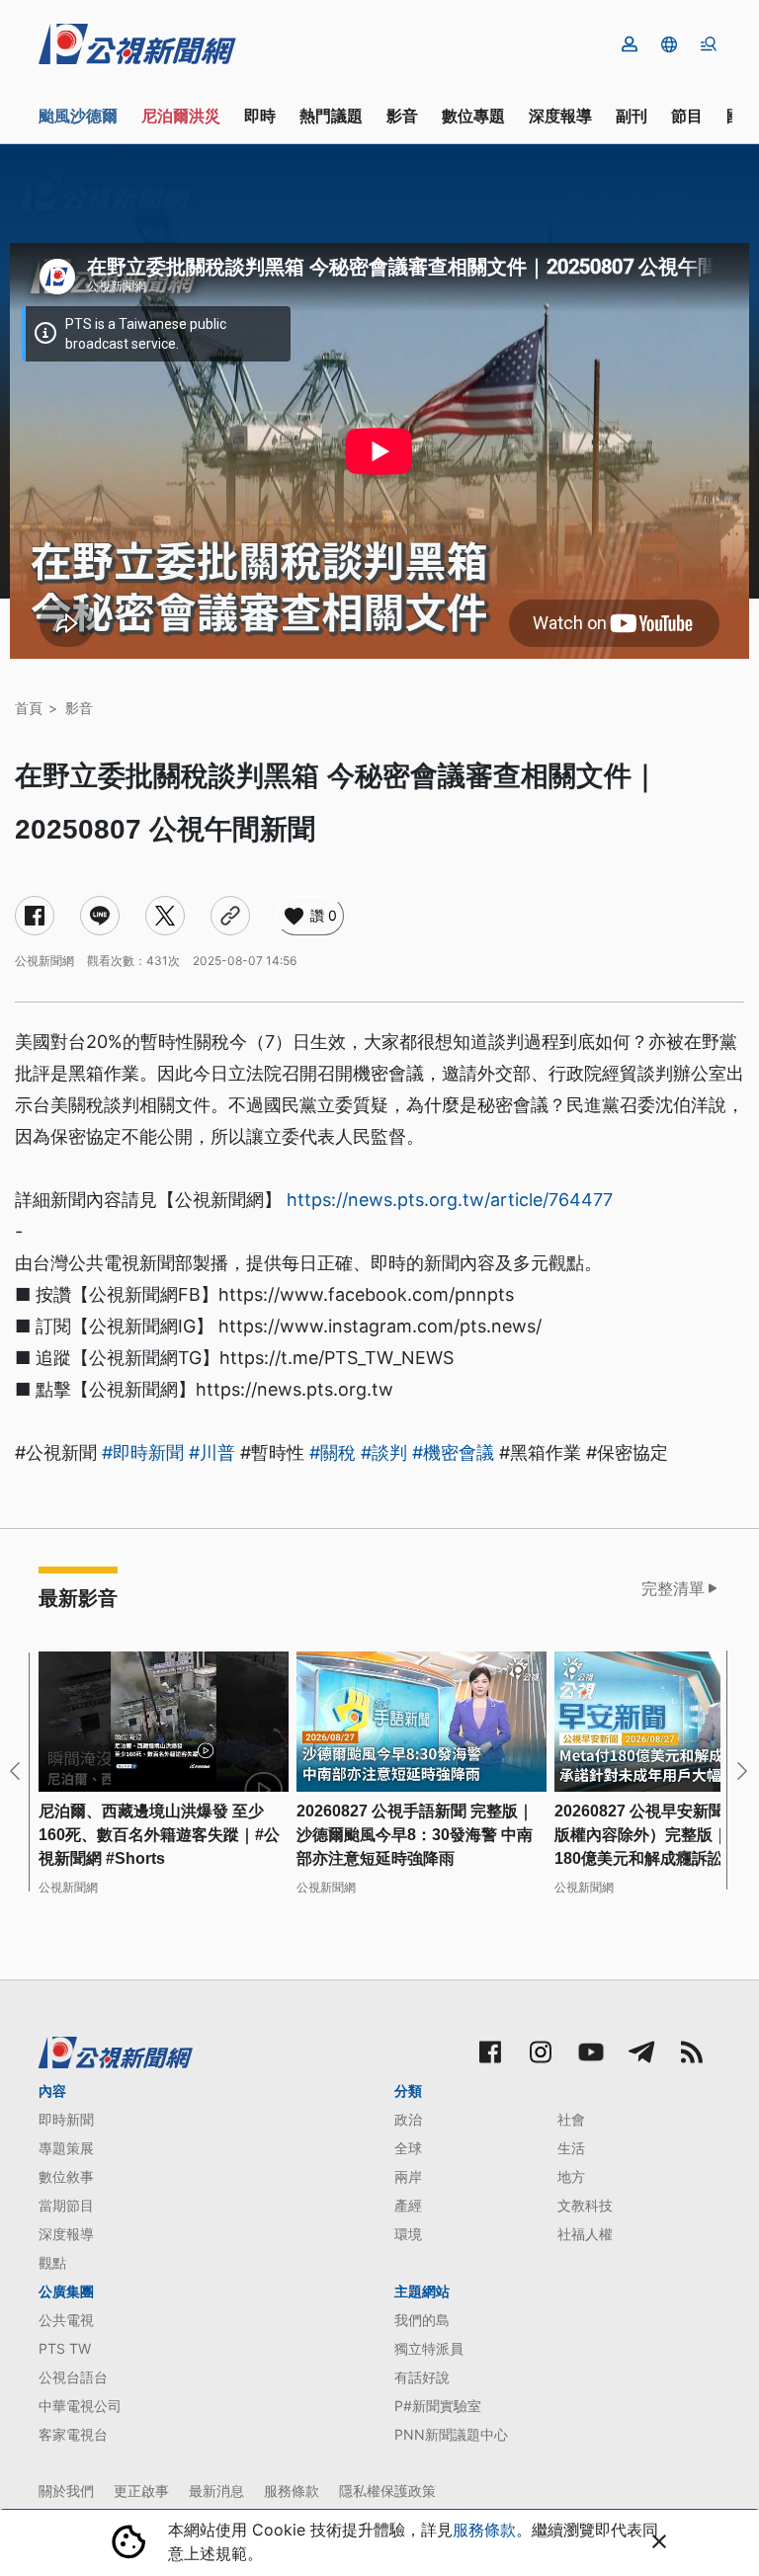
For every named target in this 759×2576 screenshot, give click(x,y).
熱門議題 (331, 116)
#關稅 (333, 1452)
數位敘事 (66, 2176)
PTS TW (65, 2348)
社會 (571, 2119)
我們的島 (422, 2320)
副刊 (632, 116)
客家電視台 (73, 2434)
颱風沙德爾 (78, 116)
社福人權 (585, 2234)
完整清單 (673, 1588)
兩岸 (408, 2176)
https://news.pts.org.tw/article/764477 (450, 1200)
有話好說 (422, 2377)
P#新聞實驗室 (438, 2406)
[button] (669, 44)
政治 (408, 2119)
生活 (571, 2148)
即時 (260, 116)
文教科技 (585, 2205)
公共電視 (66, 2320)
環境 (408, 2234)
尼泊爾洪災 (181, 116)
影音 (402, 116)
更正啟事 (141, 2491)
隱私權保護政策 (387, 2491)
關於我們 (66, 2491)
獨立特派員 (429, 2348)
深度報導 (560, 116)
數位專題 (473, 116)
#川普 (212, 1452)
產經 (408, 2205)
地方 (571, 2176)
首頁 (29, 708)
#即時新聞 (143, 1452)
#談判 (384, 1452)
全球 (408, 2148)
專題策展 (66, 2148)
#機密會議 (453, 1452)
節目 (687, 116)
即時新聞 (66, 2119)
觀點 (52, 2262)
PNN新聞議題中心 (451, 2434)
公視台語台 (73, 2377)
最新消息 (216, 2491)
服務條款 (292, 2491)
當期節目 (66, 2205)
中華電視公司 (80, 2406)
